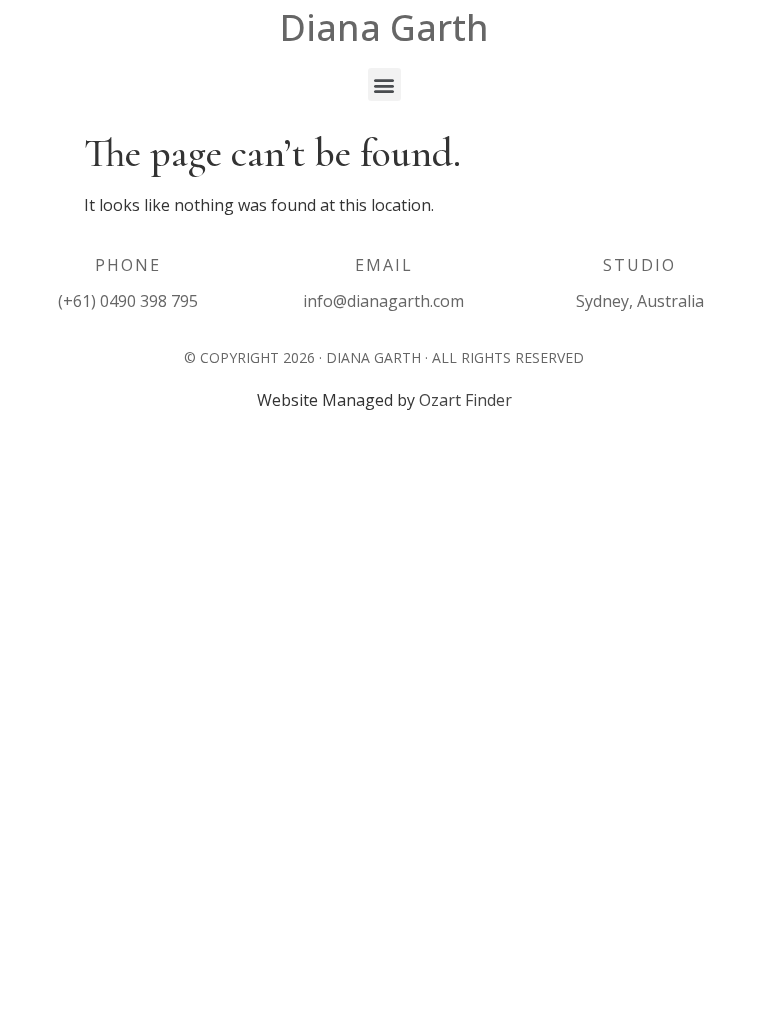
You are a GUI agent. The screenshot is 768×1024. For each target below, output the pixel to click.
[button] (384, 84)
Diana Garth (384, 27)
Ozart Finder (465, 400)
